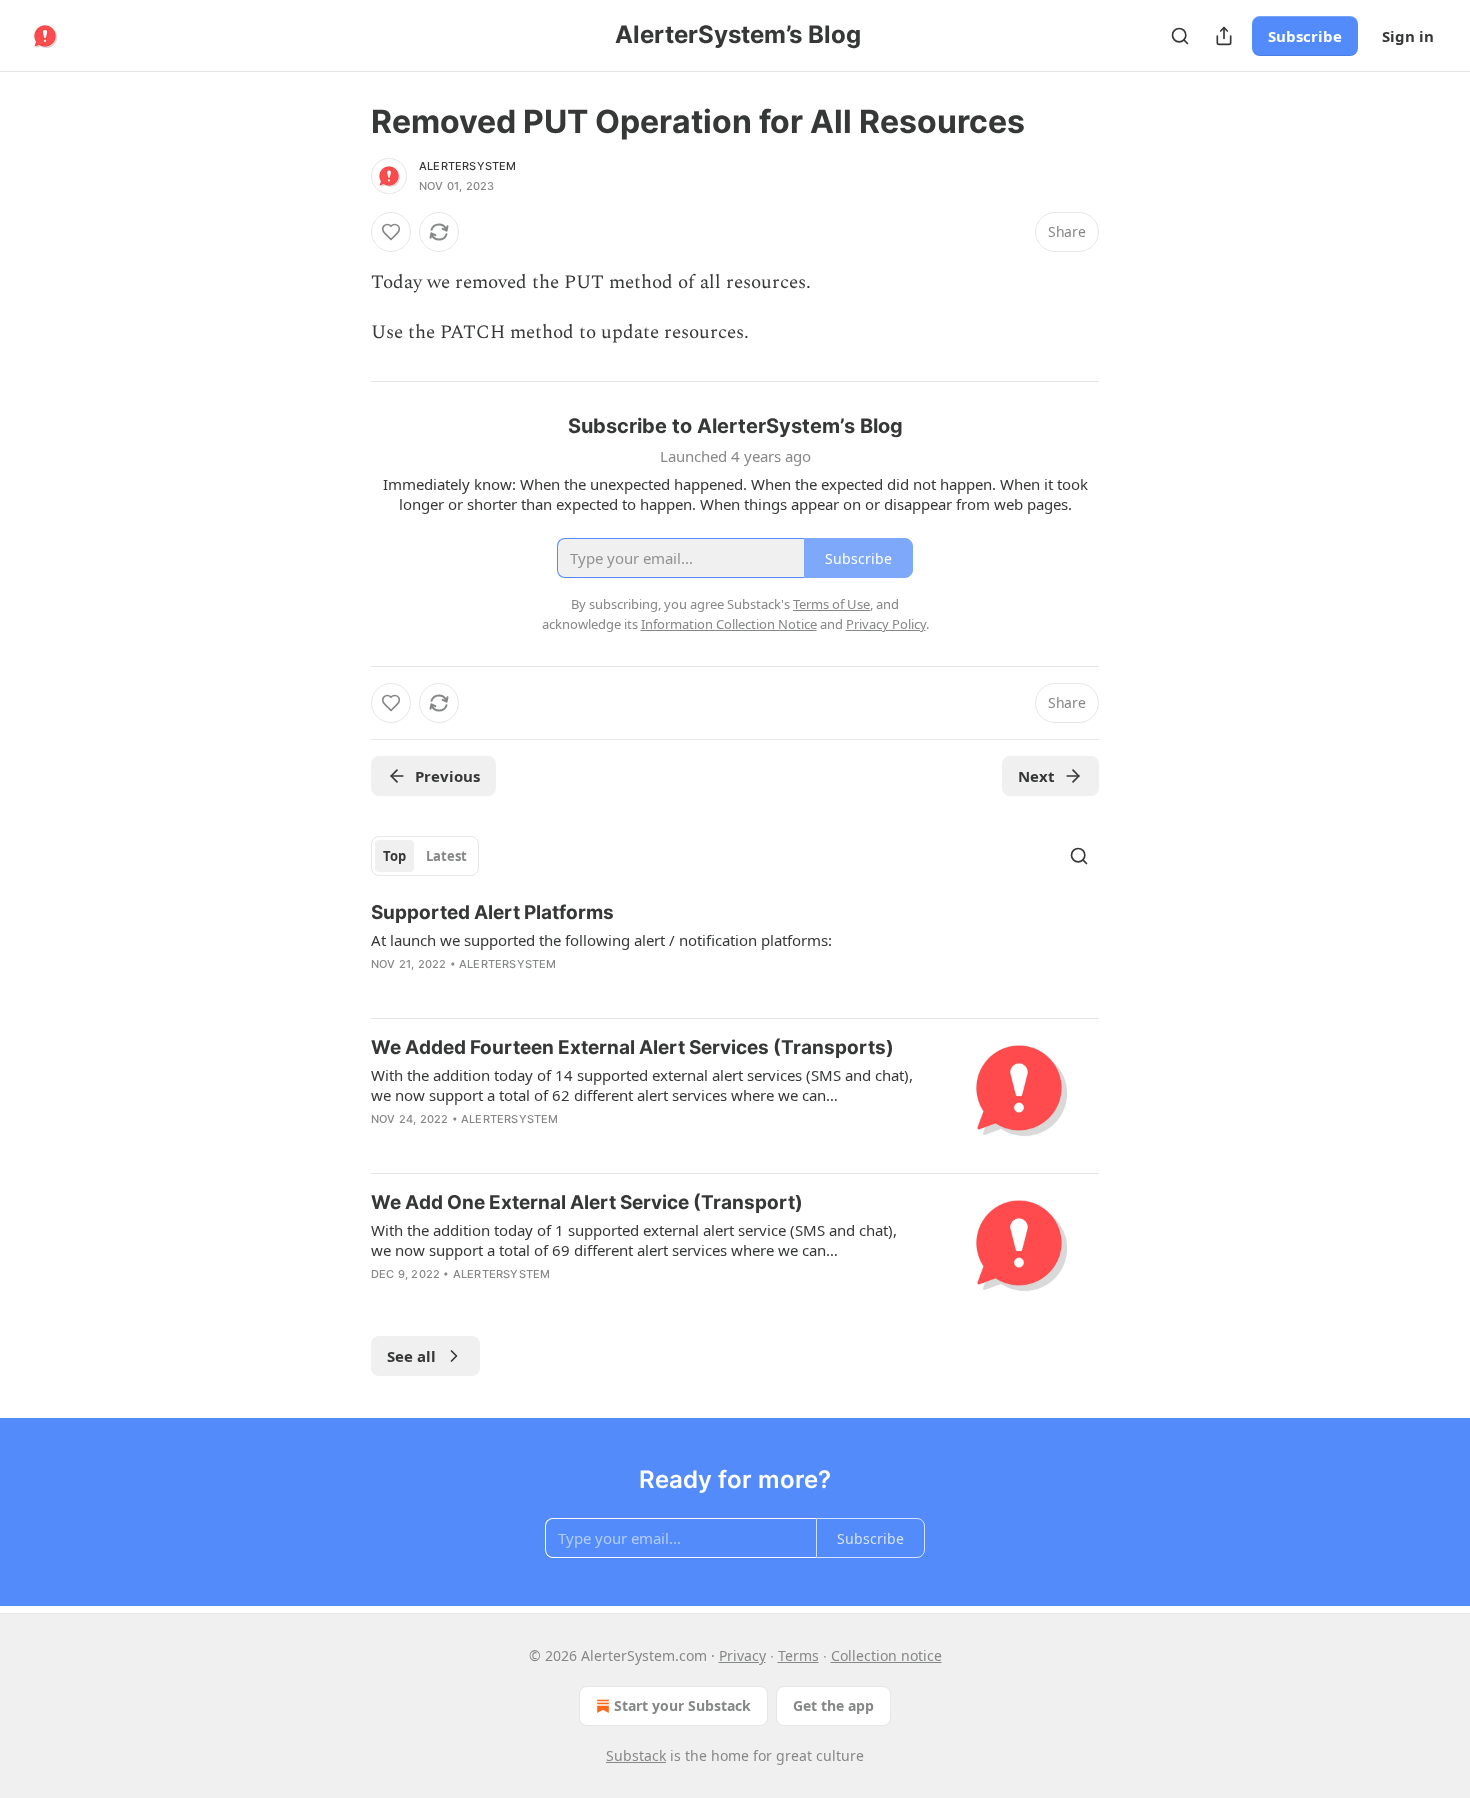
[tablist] (425, 856)
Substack (636, 1755)
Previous (447, 776)
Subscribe (1305, 36)
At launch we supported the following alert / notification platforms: (601, 940)
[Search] (1180, 36)
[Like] (391, 232)
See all (411, 1356)
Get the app (833, 1705)
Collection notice (886, 1655)
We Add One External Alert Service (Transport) (587, 1202)
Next (1036, 776)
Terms (798, 1655)
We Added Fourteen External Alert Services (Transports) (632, 1047)
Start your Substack (682, 1705)
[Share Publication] (1224, 36)
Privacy (742, 1655)
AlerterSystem (468, 166)
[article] (735, 951)
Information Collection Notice (729, 624)
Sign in (1408, 36)
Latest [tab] (446, 856)
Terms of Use (831, 604)
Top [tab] (394, 856)
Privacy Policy (886, 624)
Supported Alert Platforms (492, 912)
